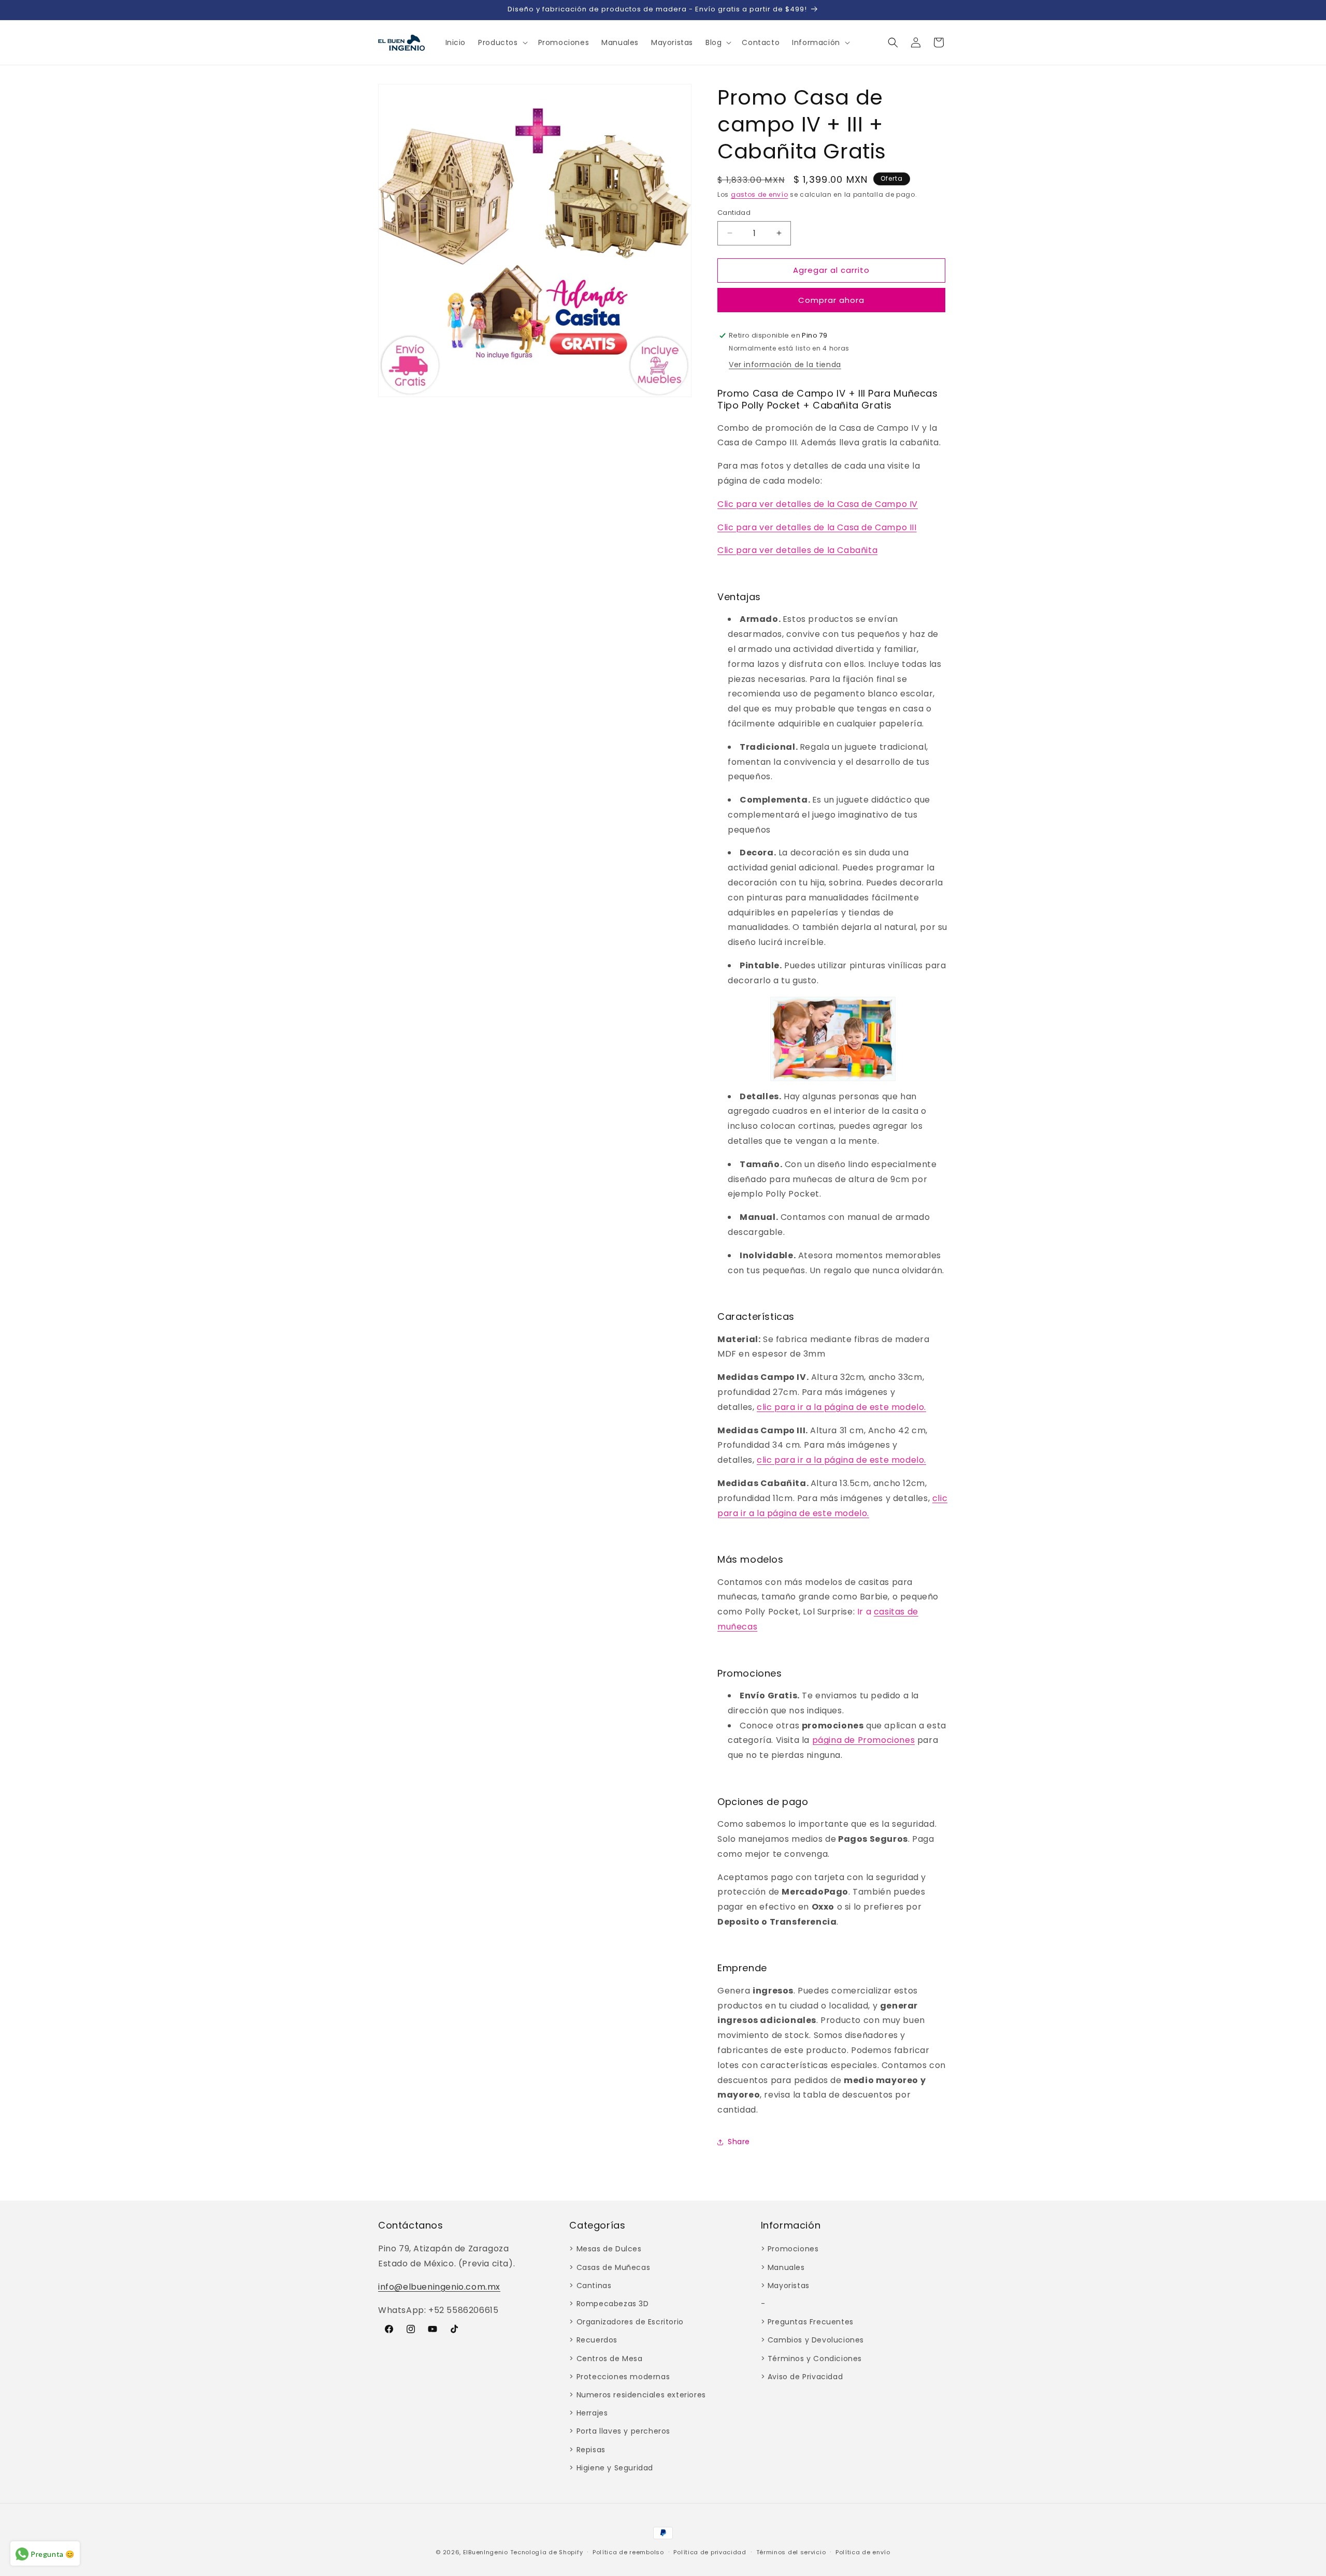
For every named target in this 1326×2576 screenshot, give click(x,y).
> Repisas (587, 2450)
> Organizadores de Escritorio (626, 2322)
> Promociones (790, 2249)
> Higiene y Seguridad (611, 2468)
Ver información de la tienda (785, 365)
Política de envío (863, 2552)
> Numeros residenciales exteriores (637, 2395)
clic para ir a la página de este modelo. (841, 1407)
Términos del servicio (791, 2552)
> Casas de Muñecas (610, 2267)
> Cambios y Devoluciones (812, 2340)
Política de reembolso (628, 2552)
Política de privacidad (710, 2552)
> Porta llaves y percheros (620, 2431)
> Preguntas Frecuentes (807, 2322)
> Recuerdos (593, 2340)
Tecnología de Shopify (547, 2552)
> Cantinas (590, 2286)
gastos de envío (760, 194)
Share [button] (739, 2142)
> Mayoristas (785, 2286)
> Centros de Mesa (606, 2359)
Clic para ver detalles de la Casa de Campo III (817, 527)
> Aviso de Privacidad (802, 2377)
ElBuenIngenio (486, 2552)
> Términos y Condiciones (811, 2359)
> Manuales (783, 2267)
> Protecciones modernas (619, 2377)
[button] (502, 42)
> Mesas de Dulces (605, 2249)
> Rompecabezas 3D (609, 2304)
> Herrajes (588, 2413)
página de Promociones (864, 1740)
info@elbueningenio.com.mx (439, 2287)
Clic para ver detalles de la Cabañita (797, 550)
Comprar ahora (831, 300)
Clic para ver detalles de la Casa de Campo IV (818, 504)
